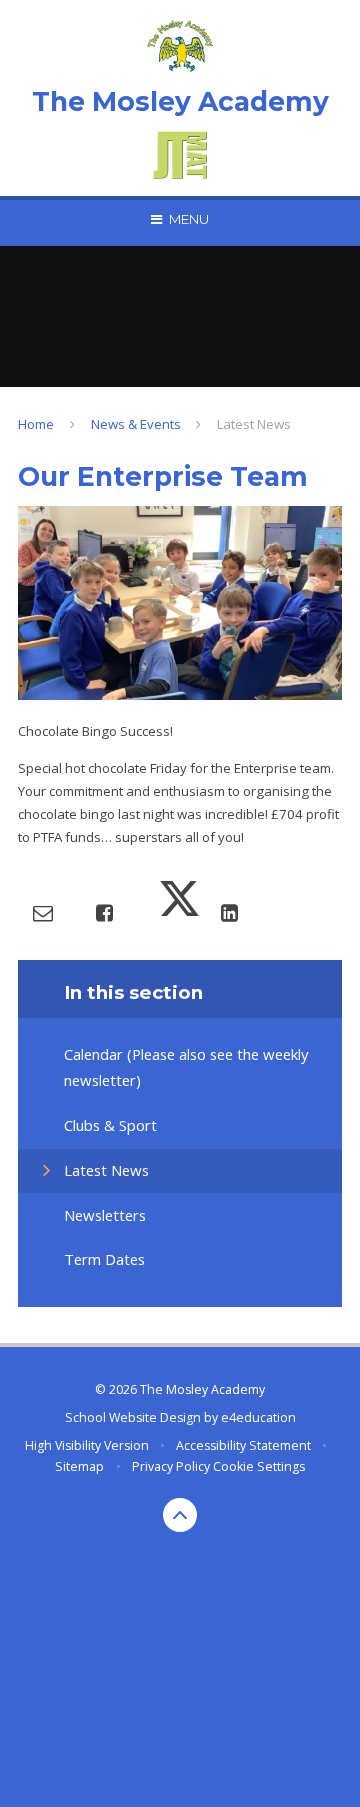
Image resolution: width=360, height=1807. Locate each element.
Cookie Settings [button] (259, 1466)
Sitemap (79, 1466)
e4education (258, 1417)
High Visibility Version (87, 1445)
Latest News (254, 424)
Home (36, 424)
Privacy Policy (171, 1466)
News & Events (136, 424)
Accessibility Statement (243, 1445)
